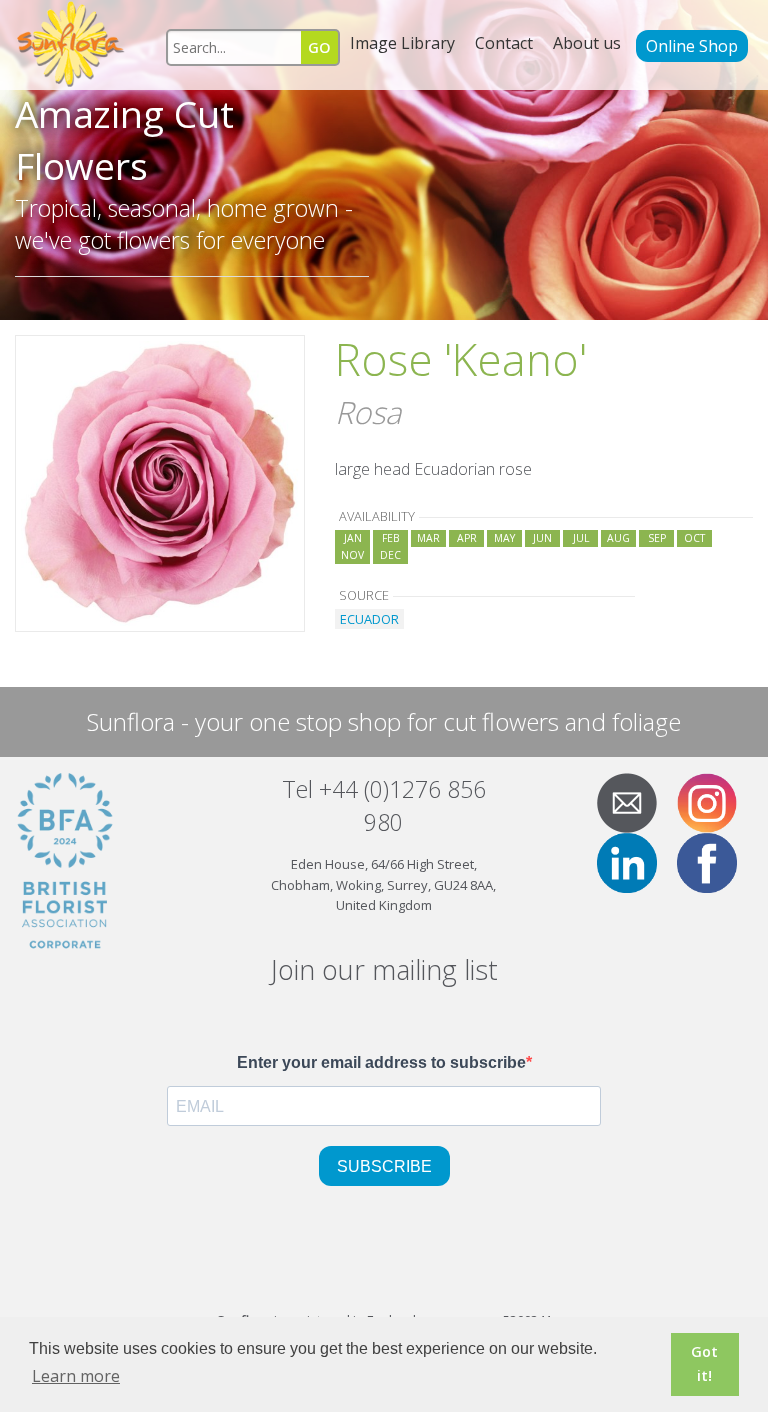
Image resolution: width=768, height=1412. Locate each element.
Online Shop (692, 46)
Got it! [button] (704, 1363)
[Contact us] (635, 802)
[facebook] (715, 862)
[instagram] (715, 802)
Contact (504, 43)
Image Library (402, 43)
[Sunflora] (72, 45)
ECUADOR (369, 619)
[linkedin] (635, 862)
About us (587, 43)
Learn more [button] (76, 1376)
